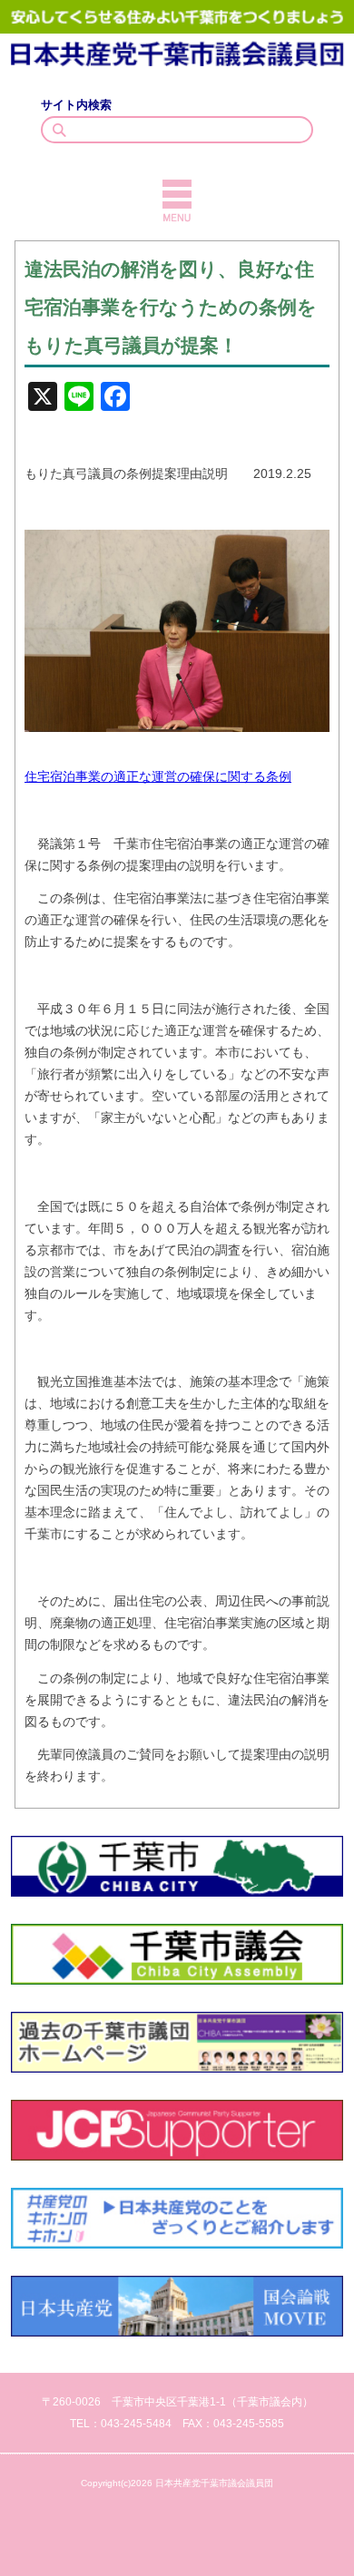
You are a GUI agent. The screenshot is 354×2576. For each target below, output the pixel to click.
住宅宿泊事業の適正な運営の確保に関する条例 (158, 776)
